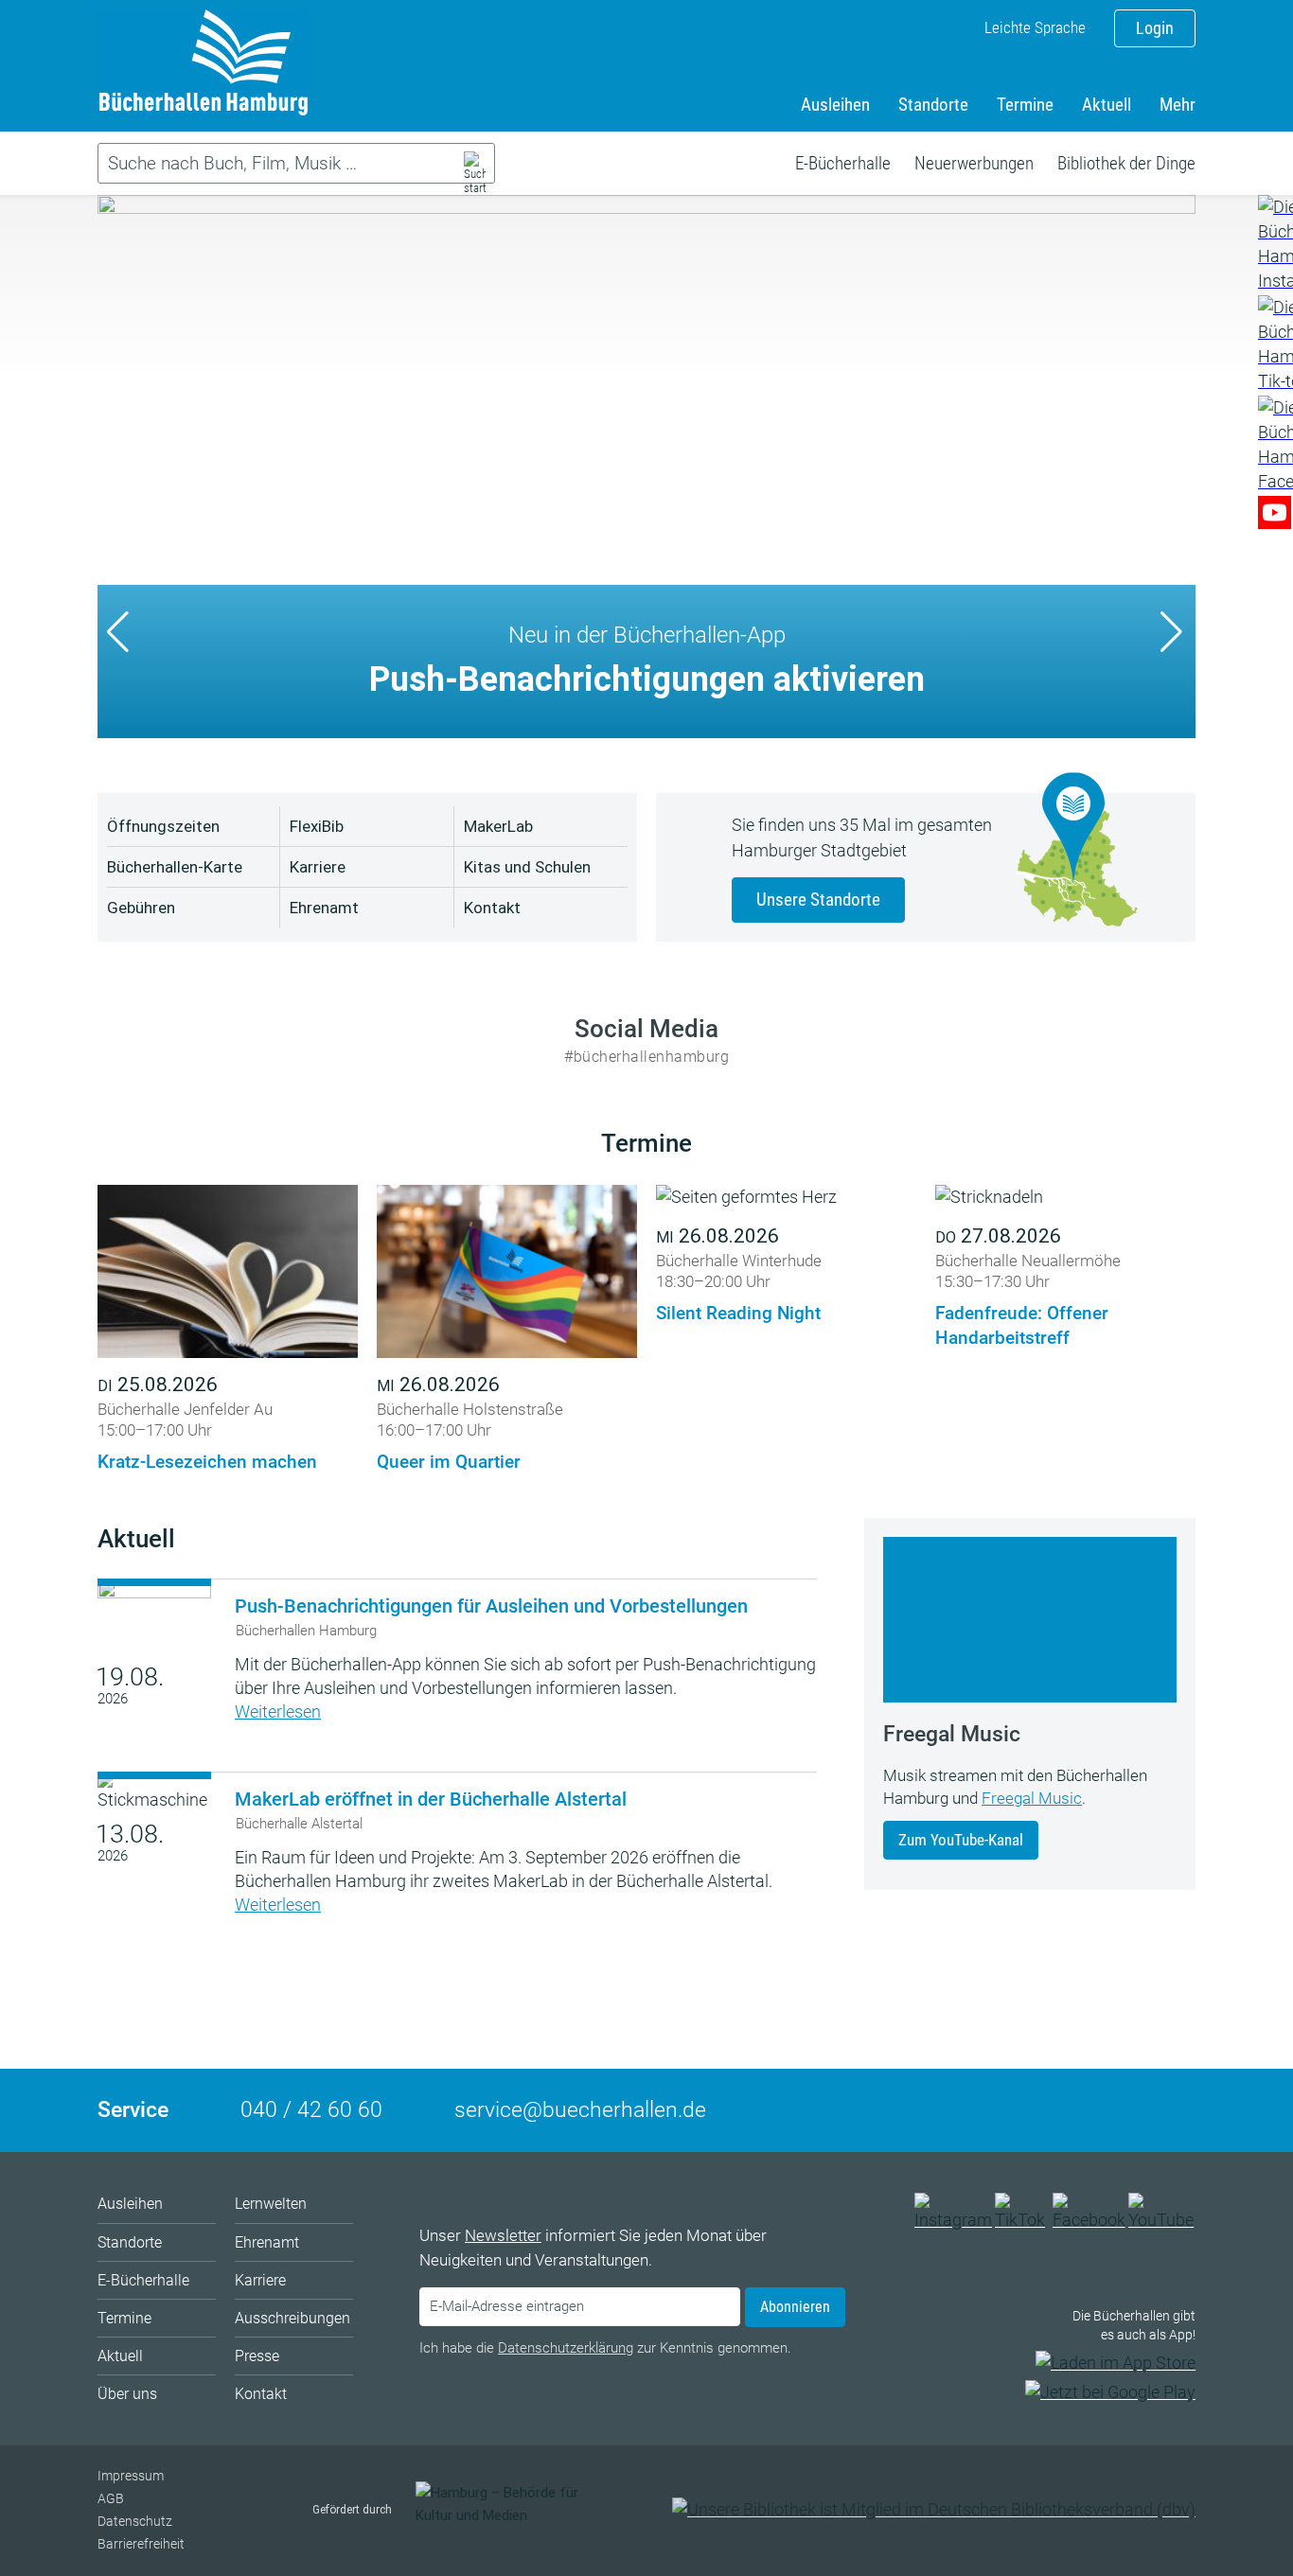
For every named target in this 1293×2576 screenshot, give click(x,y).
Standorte (933, 105)
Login (1155, 28)
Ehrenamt (324, 908)
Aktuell (1107, 105)
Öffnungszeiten (163, 826)
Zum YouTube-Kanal (961, 1840)
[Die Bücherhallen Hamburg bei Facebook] (1089, 2220)
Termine (1025, 105)
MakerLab (498, 826)
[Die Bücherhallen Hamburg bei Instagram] (953, 2220)
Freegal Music (1032, 1798)
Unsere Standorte (818, 900)
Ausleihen (835, 105)
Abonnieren (795, 2307)
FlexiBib (317, 826)
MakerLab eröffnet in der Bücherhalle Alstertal (431, 1799)
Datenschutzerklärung (566, 2348)
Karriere (318, 867)
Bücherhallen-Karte (175, 867)
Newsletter (503, 2235)
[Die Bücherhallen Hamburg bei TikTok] (1022, 2220)
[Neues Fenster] (1275, 244)
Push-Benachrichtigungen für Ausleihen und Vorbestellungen (491, 1606)
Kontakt (492, 908)
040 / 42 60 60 (311, 2110)
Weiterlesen (278, 1711)
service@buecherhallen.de (580, 2110)
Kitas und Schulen (527, 867)
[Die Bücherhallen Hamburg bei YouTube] (1162, 2220)
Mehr (1178, 105)
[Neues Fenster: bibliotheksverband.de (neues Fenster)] (934, 2509)
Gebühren (141, 908)
